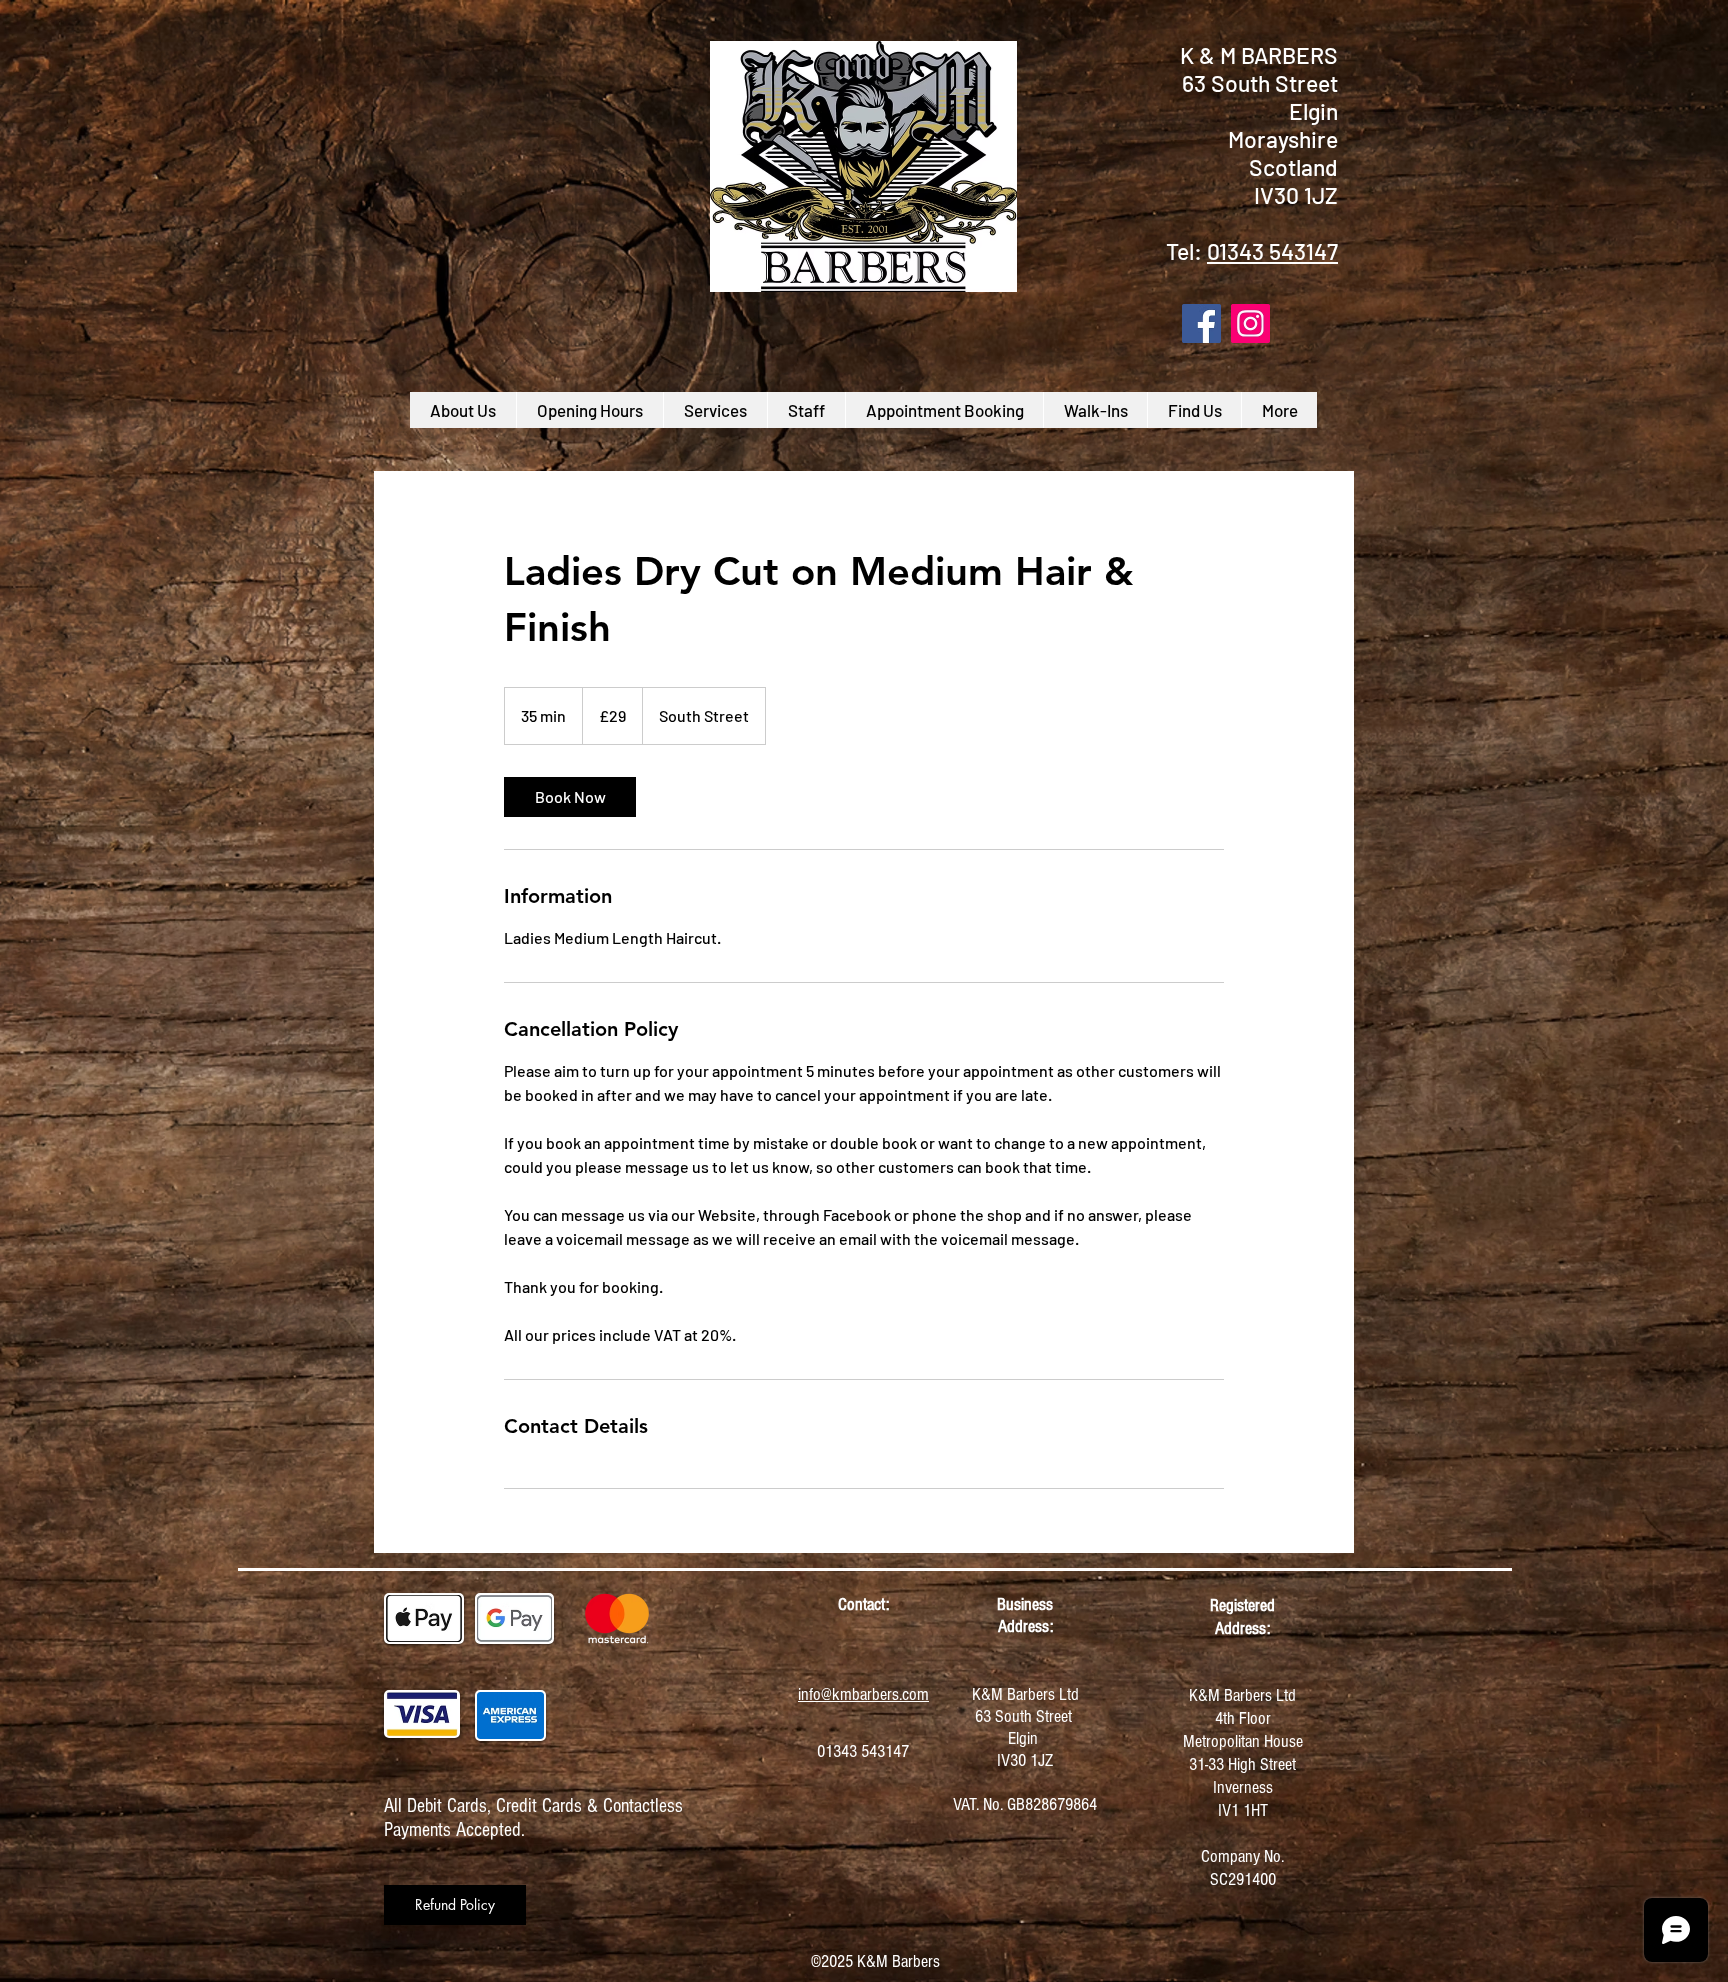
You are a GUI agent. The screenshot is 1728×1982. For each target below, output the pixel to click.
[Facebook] (1201, 323)
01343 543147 (1272, 251)
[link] (570, 797)
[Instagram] (1250, 323)
